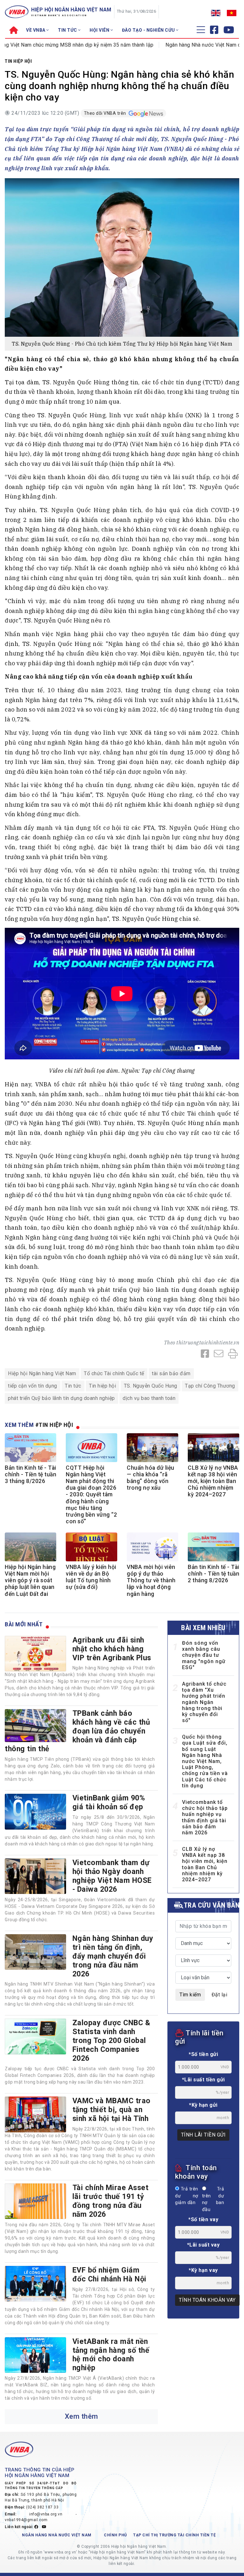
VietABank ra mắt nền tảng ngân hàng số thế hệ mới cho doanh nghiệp (111, 2355)
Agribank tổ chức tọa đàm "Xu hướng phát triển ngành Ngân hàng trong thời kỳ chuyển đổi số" (204, 1702)
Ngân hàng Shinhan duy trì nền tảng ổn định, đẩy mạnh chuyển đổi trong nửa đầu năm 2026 (113, 1956)
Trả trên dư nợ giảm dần (187, 2196)
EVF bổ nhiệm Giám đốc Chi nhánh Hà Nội (109, 2274)
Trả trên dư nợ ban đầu (213, 2199)
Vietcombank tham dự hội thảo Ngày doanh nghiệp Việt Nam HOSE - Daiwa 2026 (112, 1876)
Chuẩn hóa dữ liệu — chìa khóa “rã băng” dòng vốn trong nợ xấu (151, 1478)
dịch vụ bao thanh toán (149, 1398)
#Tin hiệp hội (54, 1425)
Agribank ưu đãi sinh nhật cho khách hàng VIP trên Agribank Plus (112, 1649)
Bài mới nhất (24, 1624)
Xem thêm (81, 2416)
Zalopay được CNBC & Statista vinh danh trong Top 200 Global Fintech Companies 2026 (112, 2040)
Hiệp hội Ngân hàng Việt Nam (42, 1373)
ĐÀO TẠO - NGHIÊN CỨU (149, 30)
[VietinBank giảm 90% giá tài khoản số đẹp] (35, 1812)
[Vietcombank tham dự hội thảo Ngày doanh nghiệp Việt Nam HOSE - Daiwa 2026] (35, 1876)
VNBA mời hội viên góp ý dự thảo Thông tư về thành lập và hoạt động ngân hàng (151, 1580)
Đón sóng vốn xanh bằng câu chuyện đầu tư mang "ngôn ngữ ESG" (204, 1655)
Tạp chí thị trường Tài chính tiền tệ (174, 2535)
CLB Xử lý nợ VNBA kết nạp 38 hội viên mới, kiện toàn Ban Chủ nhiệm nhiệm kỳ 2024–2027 (213, 1481)
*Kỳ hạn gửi (203, 2105)
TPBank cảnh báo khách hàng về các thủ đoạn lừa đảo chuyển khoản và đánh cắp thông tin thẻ (77, 1731)
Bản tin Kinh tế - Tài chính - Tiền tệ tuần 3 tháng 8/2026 (30, 1474)
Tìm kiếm (190, 1995)
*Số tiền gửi (203, 2054)
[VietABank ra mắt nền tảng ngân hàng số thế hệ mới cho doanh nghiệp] (35, 2355)
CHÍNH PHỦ (115, 2535)
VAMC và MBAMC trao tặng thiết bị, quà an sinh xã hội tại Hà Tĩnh (112, 2110)
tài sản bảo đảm (171, 1373)
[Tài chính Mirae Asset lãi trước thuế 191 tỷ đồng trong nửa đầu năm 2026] (35, 2201)
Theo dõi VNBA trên (106, 113)
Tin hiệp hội (18, 61)
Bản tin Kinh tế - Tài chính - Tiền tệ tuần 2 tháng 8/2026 (213, 1574)
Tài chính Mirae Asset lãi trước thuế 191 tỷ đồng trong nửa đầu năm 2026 (111, 2201)
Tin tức (73, 1386)
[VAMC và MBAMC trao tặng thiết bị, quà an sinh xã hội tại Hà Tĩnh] (35, 2114)
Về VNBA (36, 30)
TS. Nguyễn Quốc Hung (151, 1386)
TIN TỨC (68, 30)
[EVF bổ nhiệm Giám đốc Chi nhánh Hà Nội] (35, 2284)
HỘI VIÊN (100, 30)
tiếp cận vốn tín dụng (33, 1386)
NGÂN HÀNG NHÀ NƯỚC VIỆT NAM (57, 2535)
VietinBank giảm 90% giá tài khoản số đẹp (109, 1802)
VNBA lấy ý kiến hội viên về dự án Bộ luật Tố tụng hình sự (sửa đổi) (91, 1577)
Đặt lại (220, 1995)
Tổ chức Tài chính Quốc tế (114, 1373)
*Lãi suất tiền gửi (203, 2080)
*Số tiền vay (203, 2219)
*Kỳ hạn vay (203, 2270)
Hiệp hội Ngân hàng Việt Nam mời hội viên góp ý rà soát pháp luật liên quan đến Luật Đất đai (30, 1580)
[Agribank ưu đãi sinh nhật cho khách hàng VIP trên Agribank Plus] (35, 1654)
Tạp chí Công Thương (210, 1386)
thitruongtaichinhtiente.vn (208, 1343)
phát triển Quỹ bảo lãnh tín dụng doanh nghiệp (61, 1398)
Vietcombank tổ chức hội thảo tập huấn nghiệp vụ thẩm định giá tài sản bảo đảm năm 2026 (205, 1817)
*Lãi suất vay (203, 2245)
